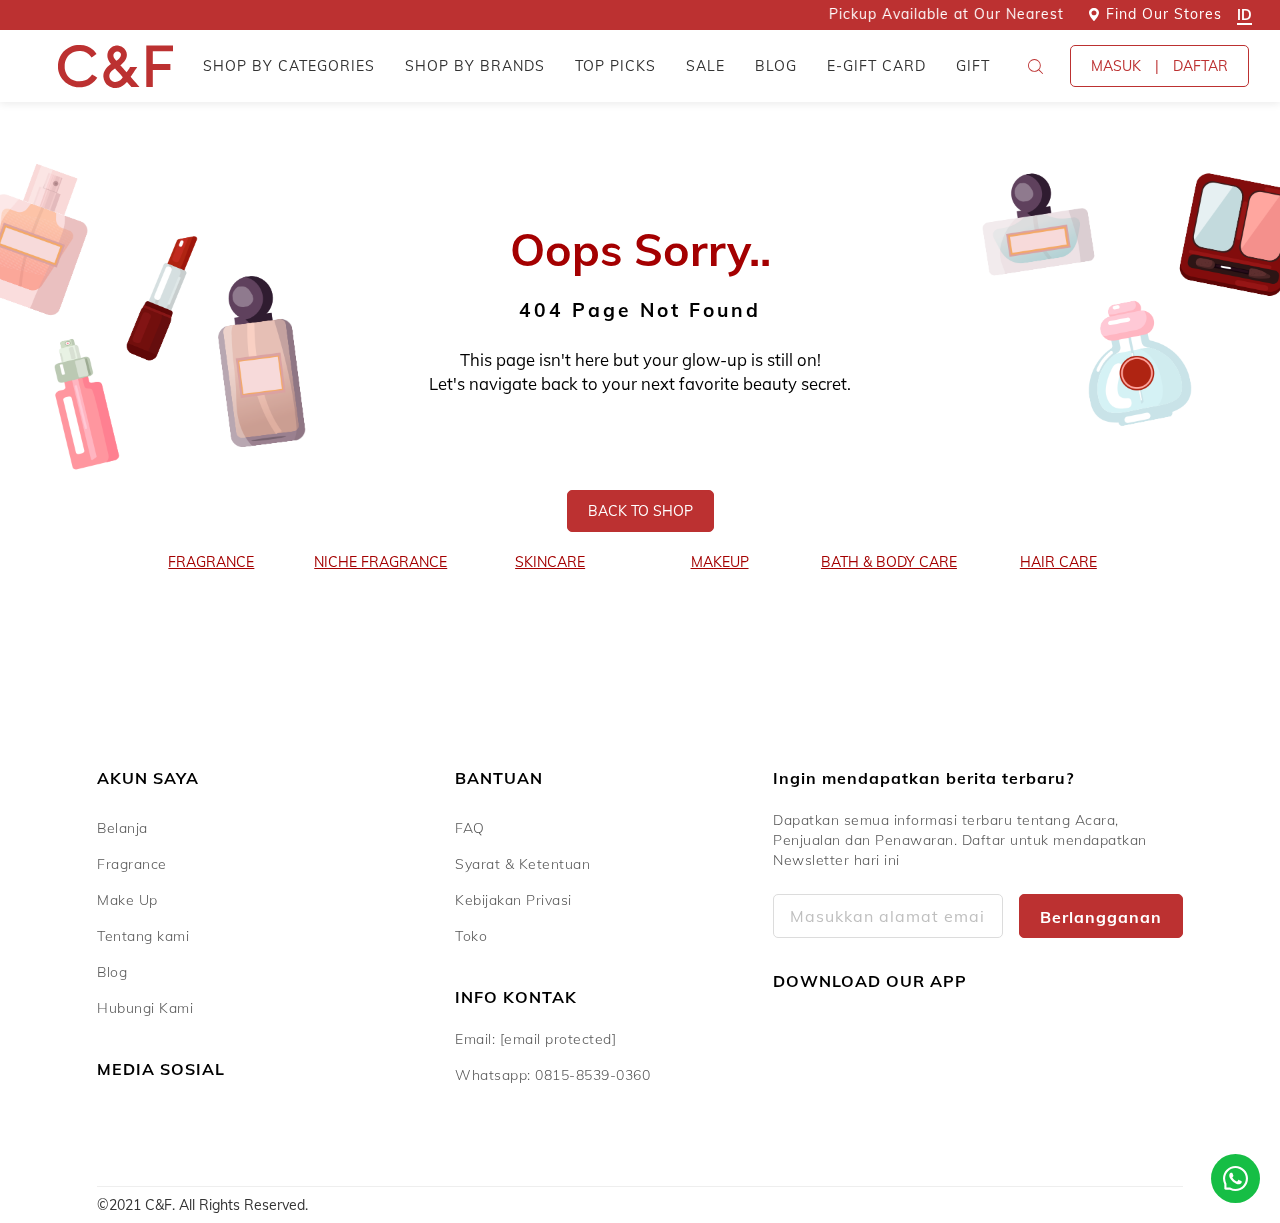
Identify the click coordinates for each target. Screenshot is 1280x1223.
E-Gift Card (876, 66)
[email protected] (558, 1039)
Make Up (127, 900)
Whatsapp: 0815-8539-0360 (552, 1075)
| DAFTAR (1159, 66)
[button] (1035, 66)
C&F (115, 66)
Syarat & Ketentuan (522, 864)
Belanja (122, 828)
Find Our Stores (1164, 14)
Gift (973, 66)
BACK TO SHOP (640, 511)
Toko (471, 936)
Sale (705, 66)
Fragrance (132, 864)
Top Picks (615, 66)
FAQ (470, 828)
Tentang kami (143, 936)
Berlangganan (1101, 917)
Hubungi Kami (145, 1008)
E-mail (888, 916)
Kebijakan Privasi (513, 900)
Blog (776, 66)
